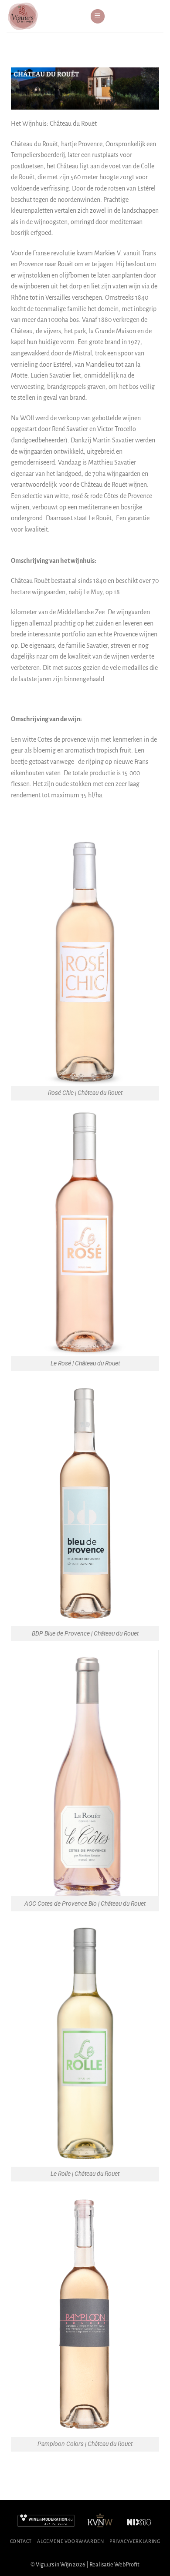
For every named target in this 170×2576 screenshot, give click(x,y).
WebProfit (127, 2564)
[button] (98, 16)
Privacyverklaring (135, 2541)
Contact (21, 2541)
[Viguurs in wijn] (45, 16)
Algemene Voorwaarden (70, 2541)
